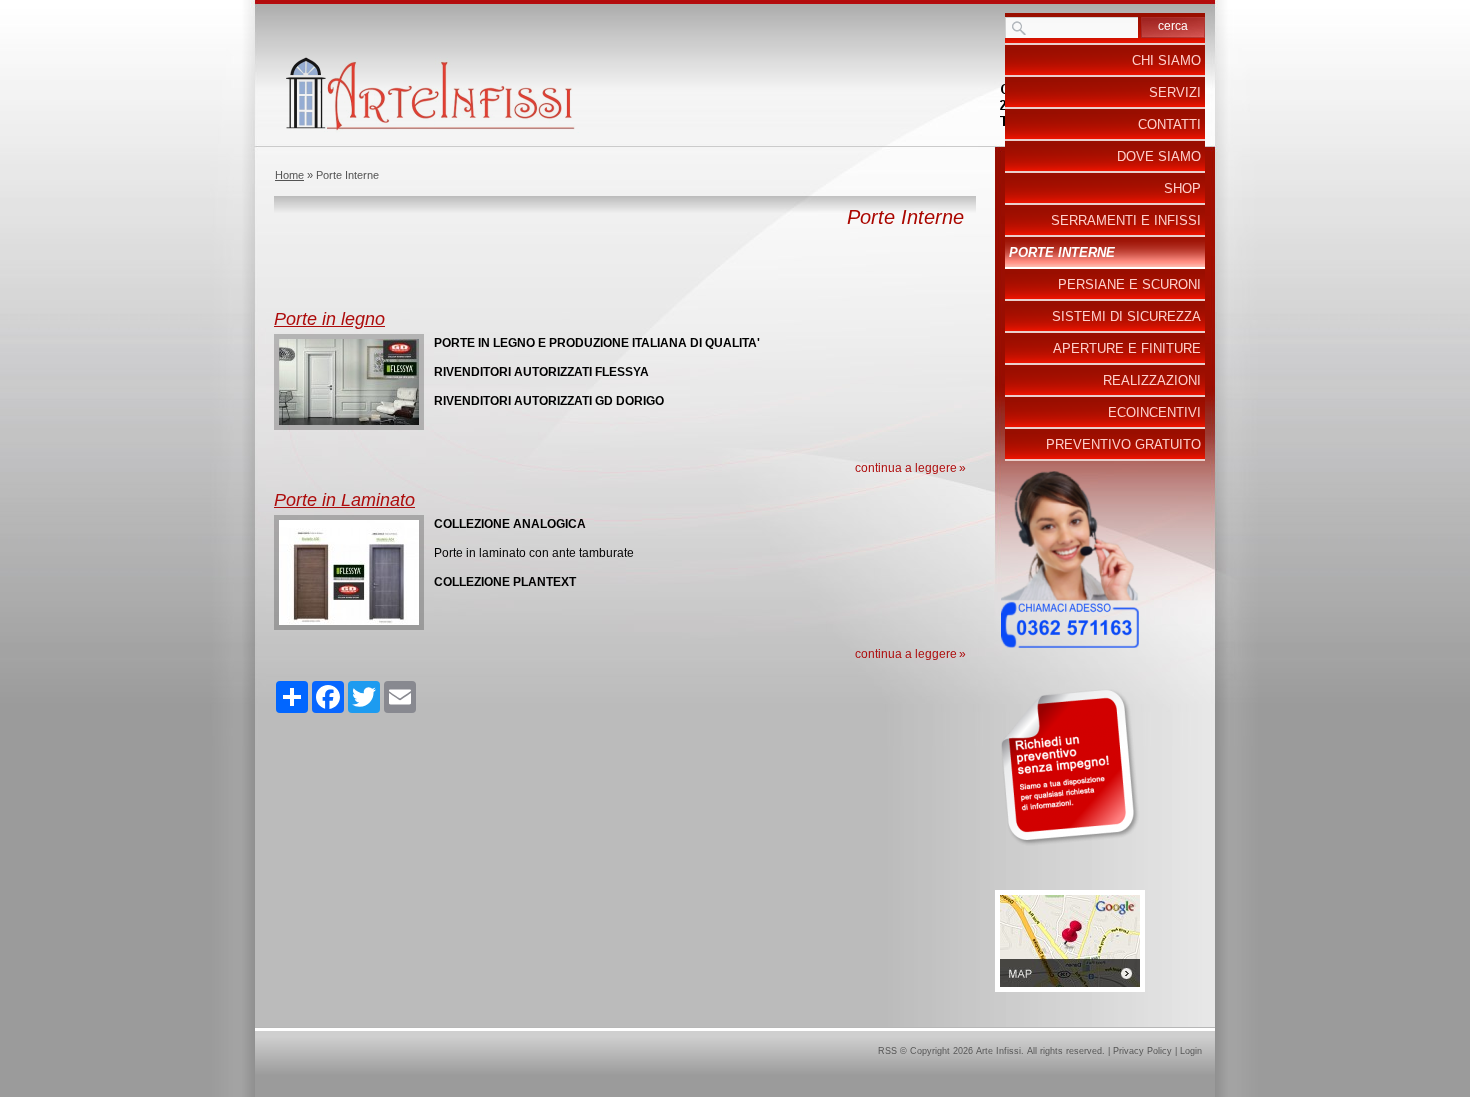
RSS (887, 1051)
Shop (1182, 188)
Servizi (1175, 92)
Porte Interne (1062, 252)
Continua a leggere (906, 468)
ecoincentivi (1154, 412)
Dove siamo (1159, 156)
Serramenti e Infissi (1126, 220)
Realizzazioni (1152, 380)
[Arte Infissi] (734, 93)
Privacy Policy (1142, 1051)
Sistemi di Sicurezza (1126, 316)
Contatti (1169, 124)
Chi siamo (1166, 60)
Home (289, 175)
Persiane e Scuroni (1129, 284)
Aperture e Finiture (1127, 348)
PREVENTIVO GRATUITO (1123, 444)
